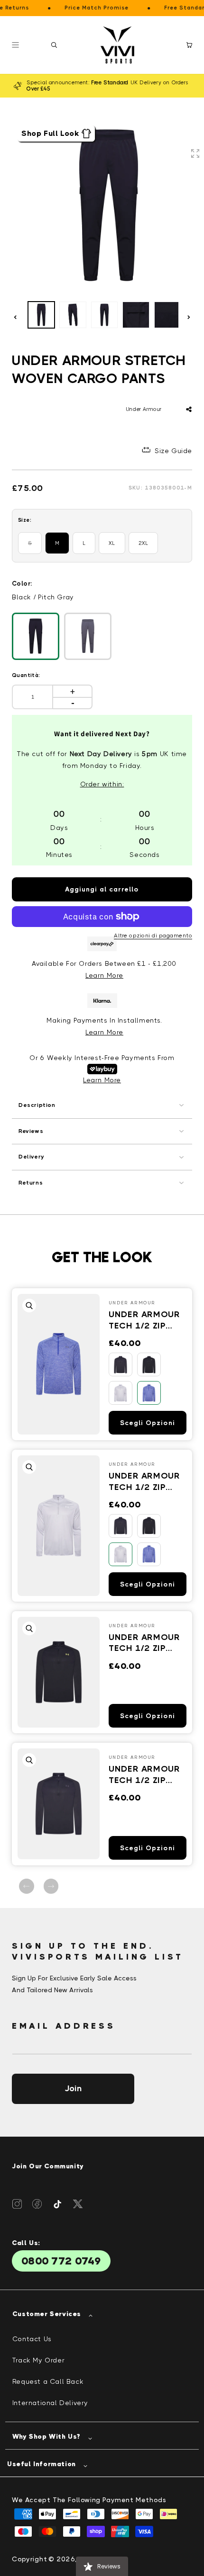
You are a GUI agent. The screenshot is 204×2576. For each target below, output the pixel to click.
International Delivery (50, 2403)
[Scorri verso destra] (189, 317)
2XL (143, 543)
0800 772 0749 (61, 2261)
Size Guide (173, 451)
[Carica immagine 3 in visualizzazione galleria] (104, 315)
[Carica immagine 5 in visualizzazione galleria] (167, 315)
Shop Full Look (50, 133)
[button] (54, 45)
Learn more (104, 1032)
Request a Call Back (48, 2381)
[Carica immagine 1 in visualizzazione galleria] (41, 315)
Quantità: (26, 675)
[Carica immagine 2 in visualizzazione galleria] (73, 315)
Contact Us (32, 2339)
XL (112, 543)
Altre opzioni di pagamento (153, 936)
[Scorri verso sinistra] (15, 317)
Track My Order (38, 2360)
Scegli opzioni (148, 1423)
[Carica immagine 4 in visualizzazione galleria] (136, 315)
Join (73, 2088)
